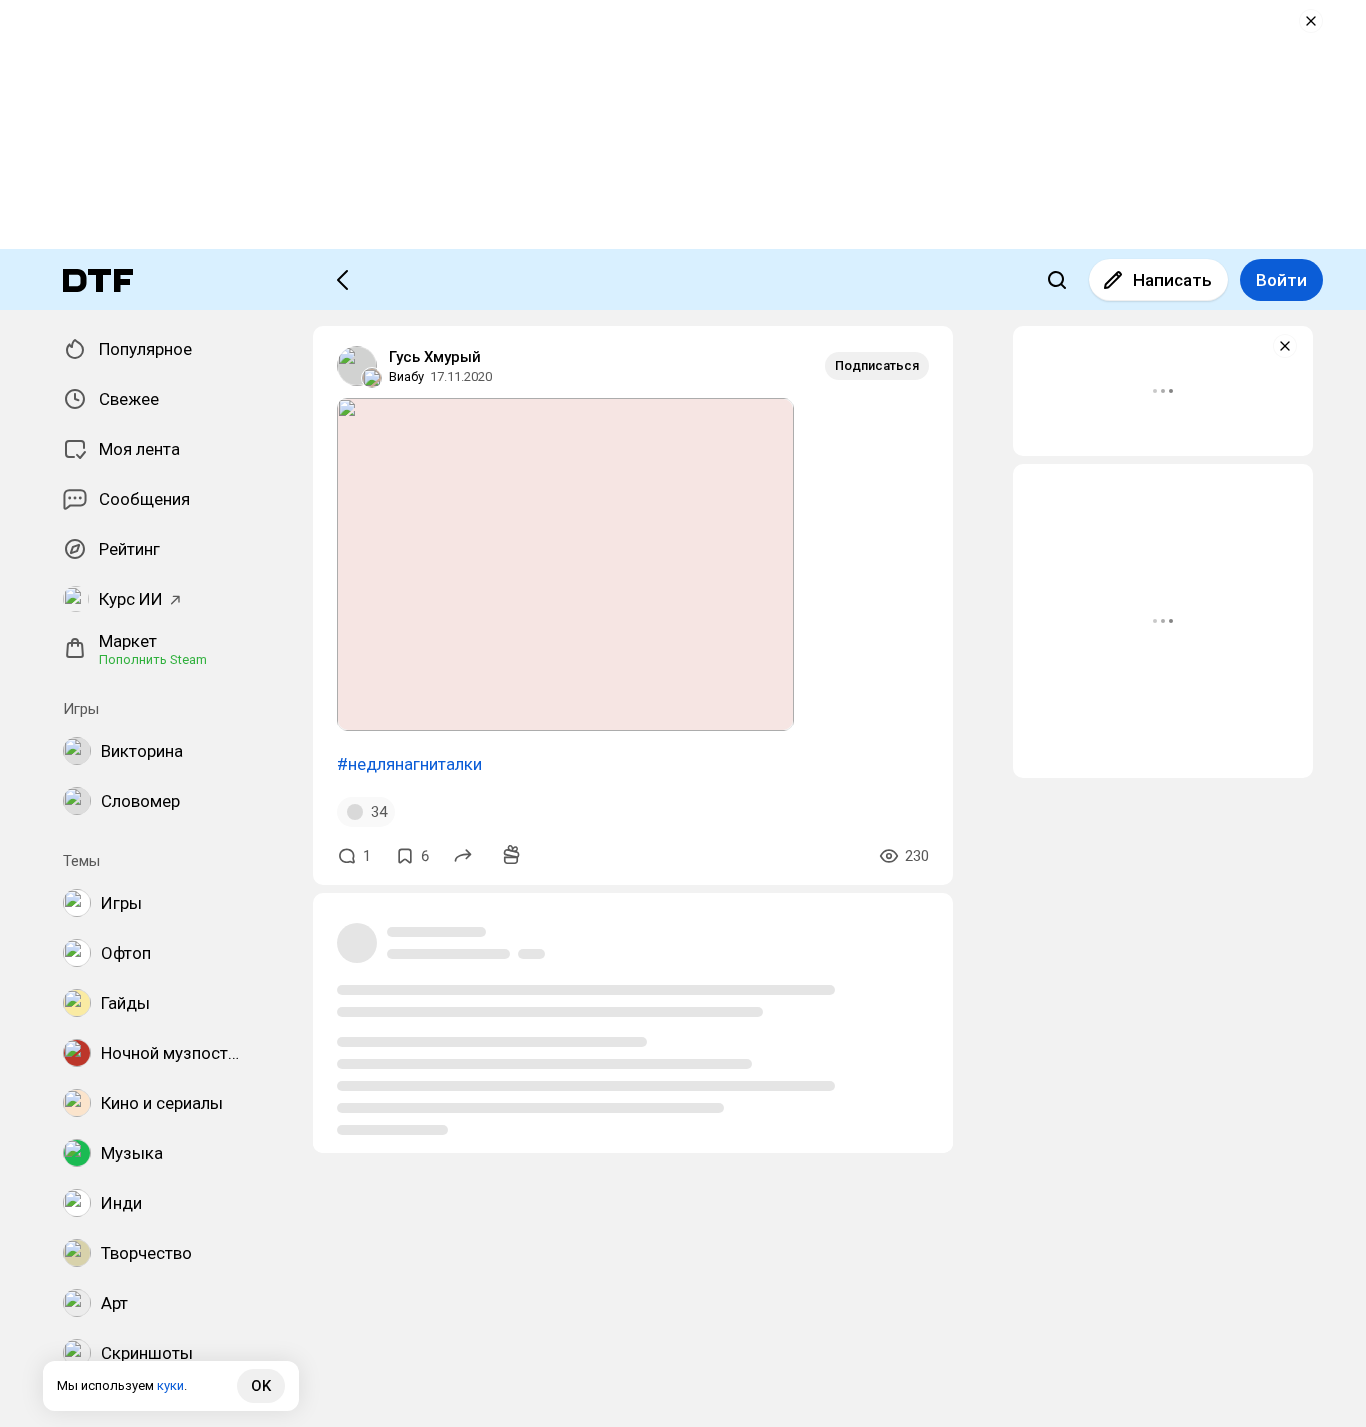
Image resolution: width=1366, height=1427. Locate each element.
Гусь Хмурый (435, 357)
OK (261, 1386)
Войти (1281, 280)
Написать (1172, 280)
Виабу (406, 376)
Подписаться (877, 365)
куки (170, 1385)
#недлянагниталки (409, 764)
